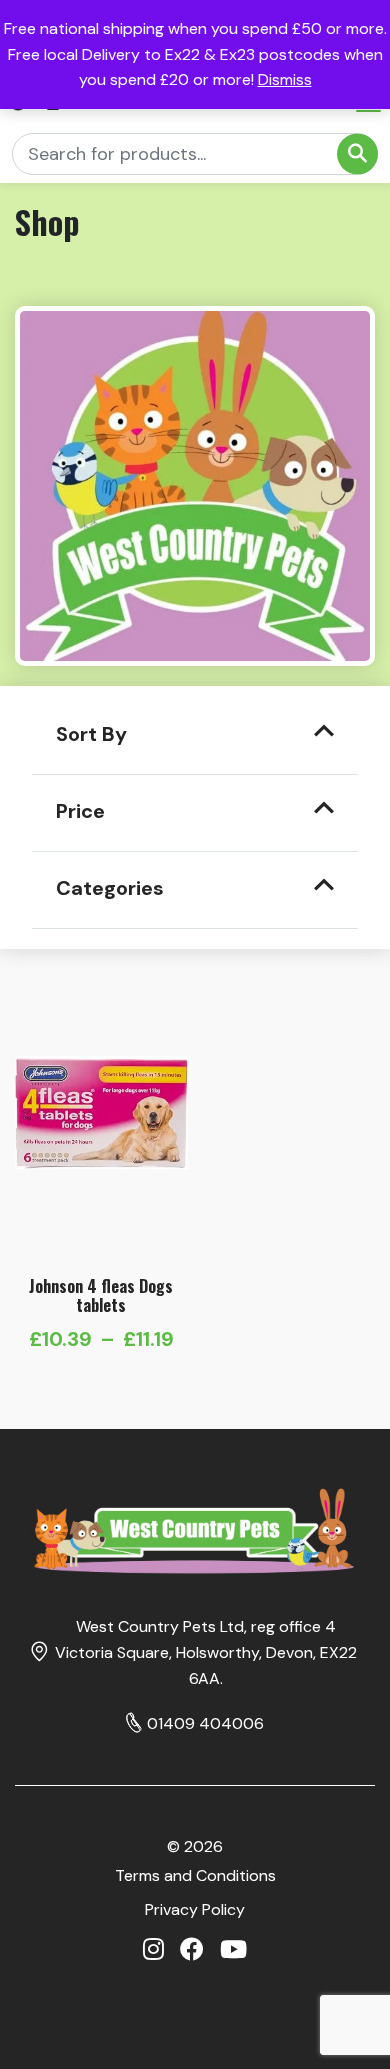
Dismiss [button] (285, 79)
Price (80, 811)
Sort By (91, 734)
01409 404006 (205, 1723)
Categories (110, 888)
